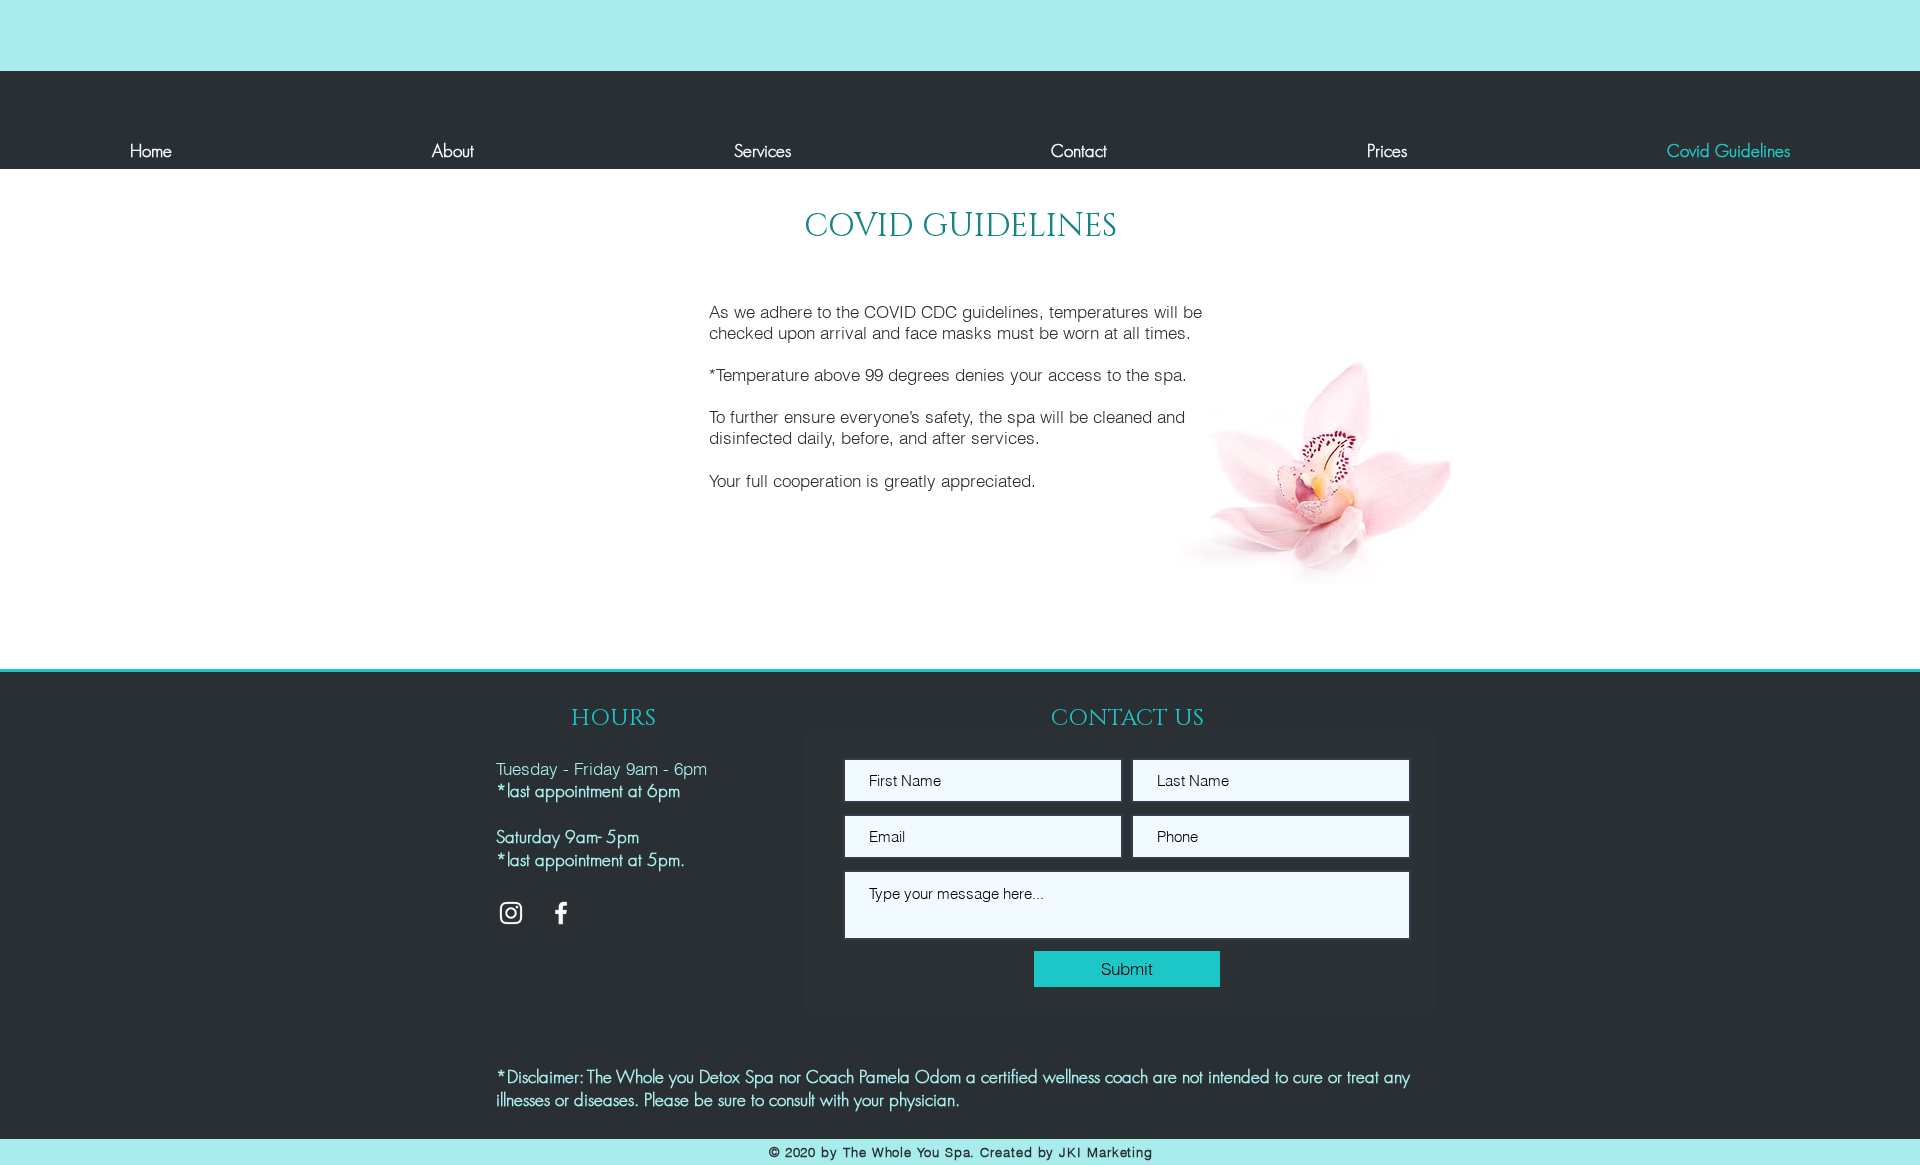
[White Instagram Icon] (511, 913)
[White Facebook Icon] (561, 913)
